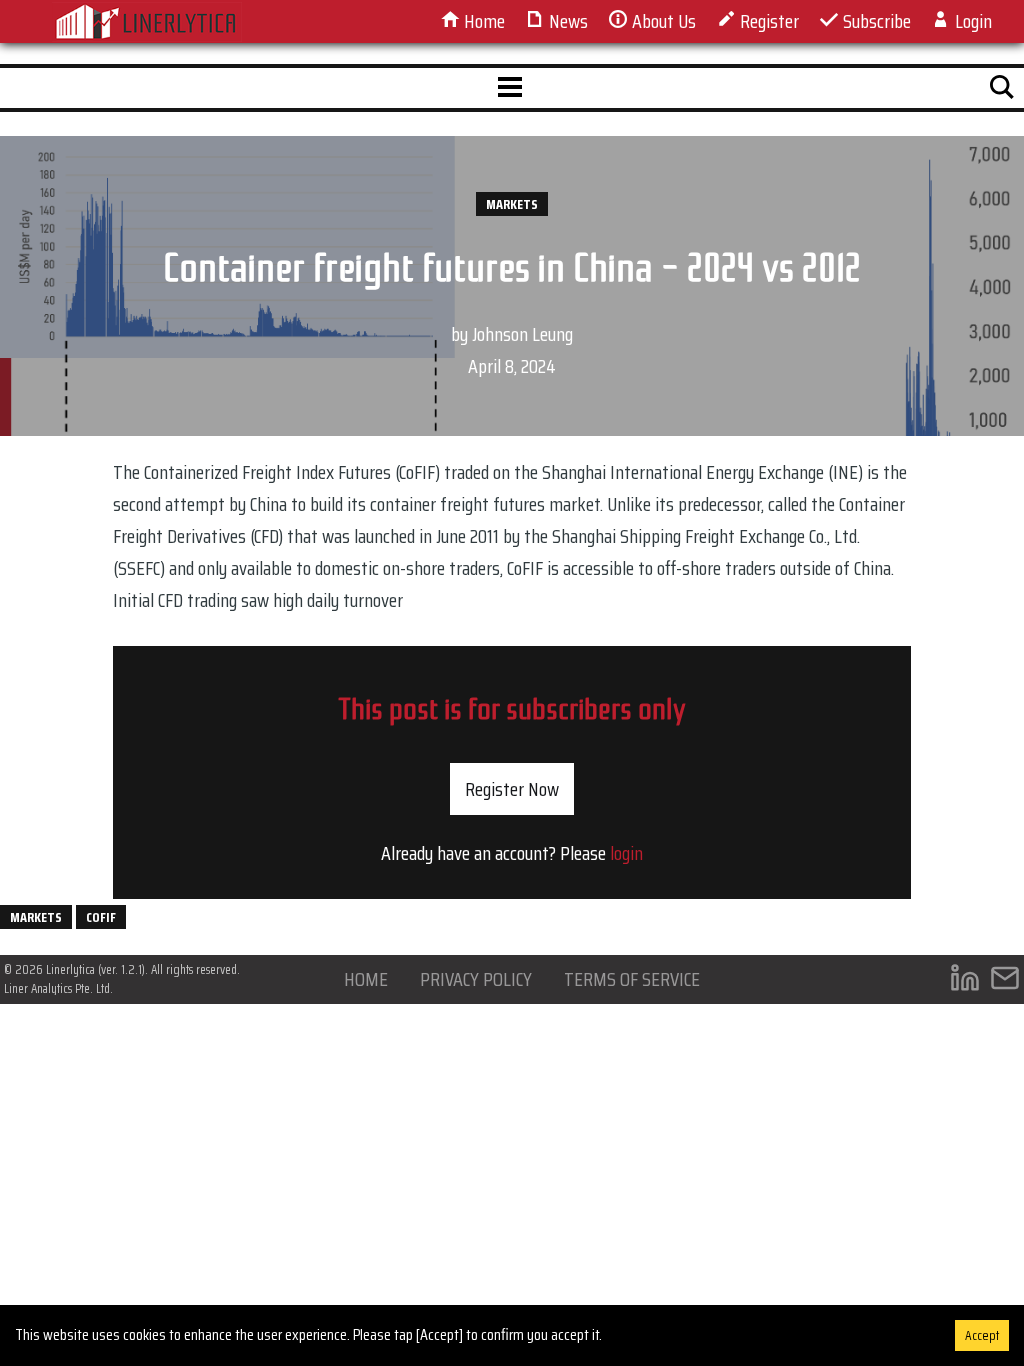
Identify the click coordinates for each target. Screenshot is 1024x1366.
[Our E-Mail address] (1005, 982)
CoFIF (101, 917)
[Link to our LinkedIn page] (965, 982)
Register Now (512, 789)
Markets (512, 204)
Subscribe (875, 21)
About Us (662, 21)
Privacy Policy (476, 979)
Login (971, 21)
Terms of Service (632, 979)
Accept (982, 1335)
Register (767, 21)
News (566, 21)
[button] (510, 88)
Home (482, 21)
